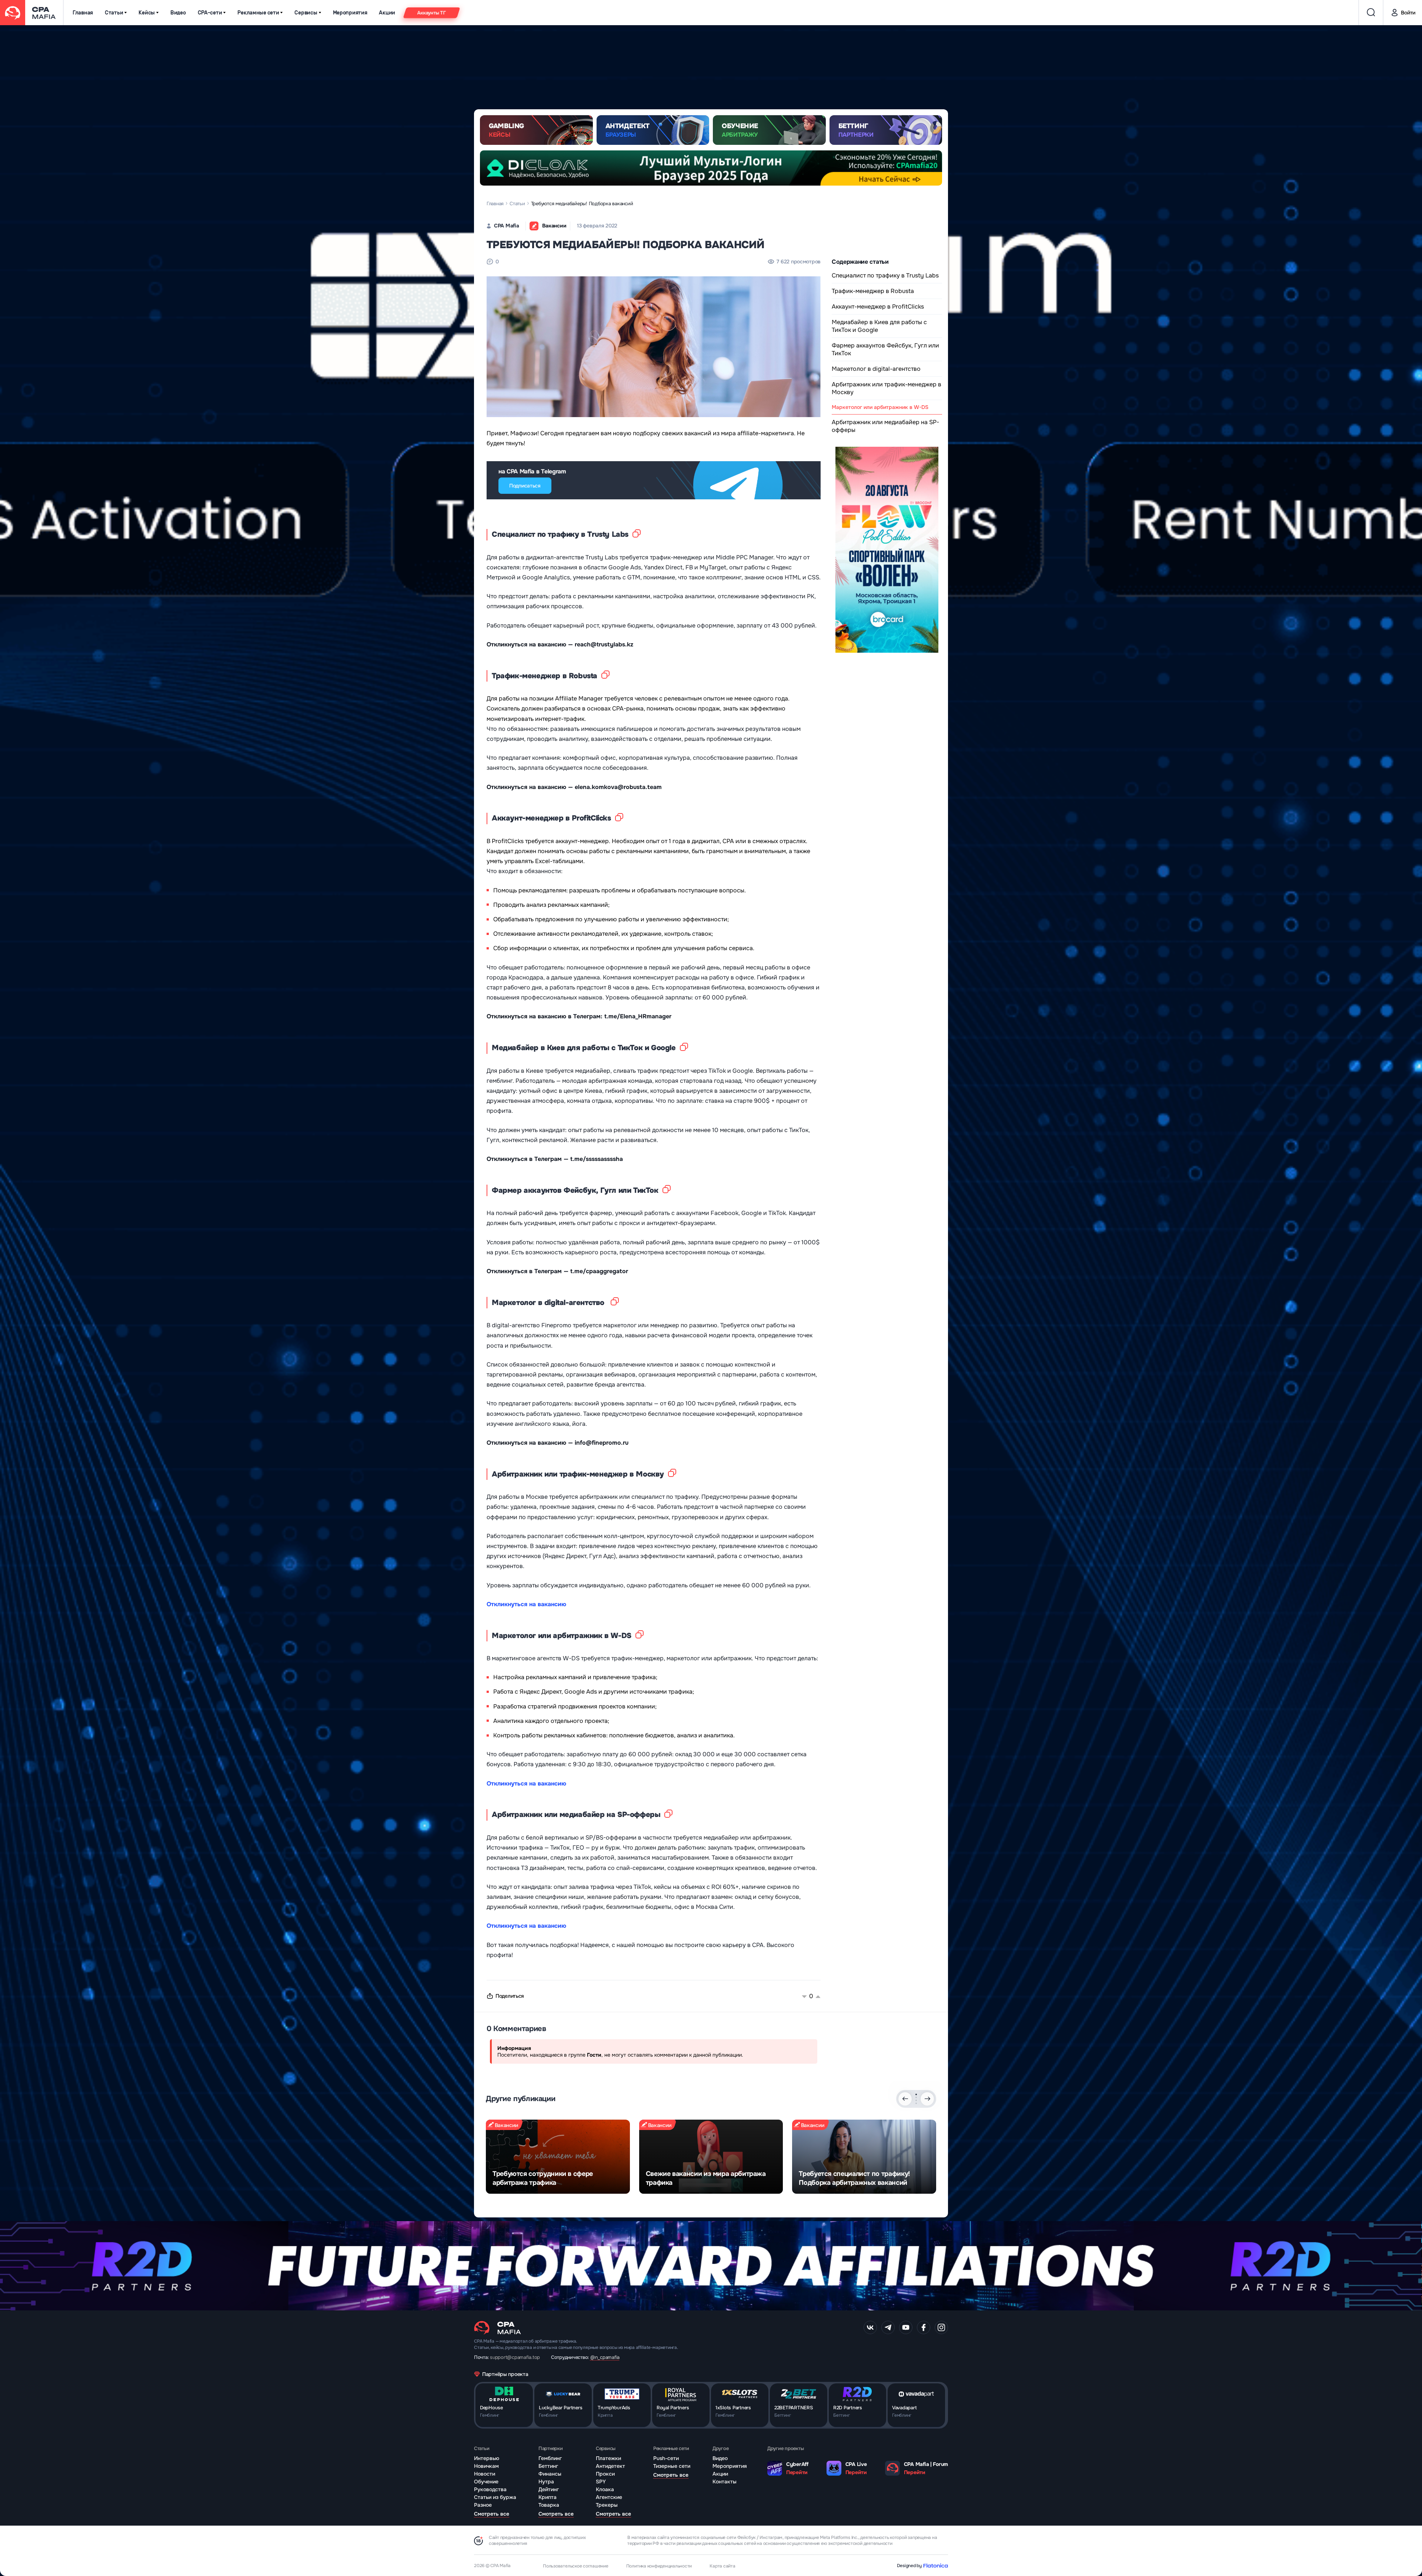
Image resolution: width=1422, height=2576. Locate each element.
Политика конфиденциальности (659, 2566)
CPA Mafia (506, 226)
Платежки (608, 2458)
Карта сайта (722, 2566)
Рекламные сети (258, 13)
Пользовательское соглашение (576, 2566)
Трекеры (607, 2505)
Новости (485, 2474)
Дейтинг (549, 2489)
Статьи (114, 13)
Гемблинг (550, 2458)
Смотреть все (492, 2514)
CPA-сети (210, 13)
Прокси (605, 2474)
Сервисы (306, 13)
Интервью (487, 2458)
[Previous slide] (905, 2099)
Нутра (546, 2482)
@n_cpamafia (605, 2357)
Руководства (490, 2489)
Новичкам (486, 2466)
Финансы (550, 2474)
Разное (483, 2505)
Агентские (609, 2497)
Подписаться (525, 486)
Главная (83, 13)
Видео (178, 13)
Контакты (725, 2482)
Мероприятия (350, 13)
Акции (387, 13)
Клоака (605, 2489)
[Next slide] (927, 2099)
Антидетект (610, 2466)
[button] (916, 2094)
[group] (558, 2157)
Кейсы (147, 13)
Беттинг (548, 2466)
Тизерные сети (672, 2466)
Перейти (797, 2472)
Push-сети (666, 2458)
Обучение (486, 2482)
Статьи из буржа (495, 2497)
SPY (601, 2482)
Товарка (549, 2505)
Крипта (548, 2497)
